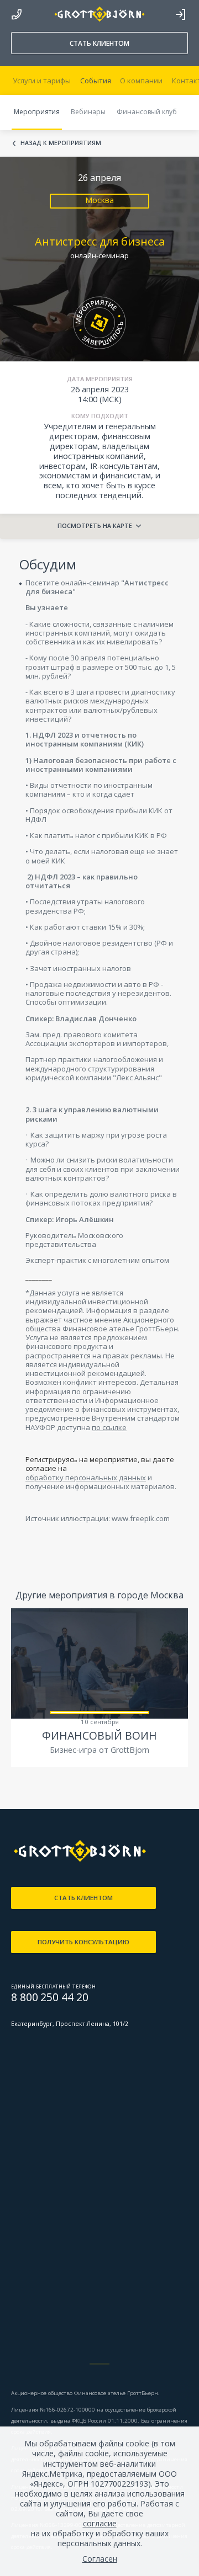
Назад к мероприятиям (61, 143)
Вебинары (88, 112)
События (96, 81)
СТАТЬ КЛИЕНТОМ (99, 43)
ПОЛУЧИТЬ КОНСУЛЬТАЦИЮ (83, 1942)
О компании (141, 81)
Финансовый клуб (147, 112)
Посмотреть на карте (95, 526)
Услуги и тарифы (42, 81)
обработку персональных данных (86, 1478)
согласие (100, 2524)
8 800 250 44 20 (17, 12)
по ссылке (109, 1427)
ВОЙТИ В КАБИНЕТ (180, 14)
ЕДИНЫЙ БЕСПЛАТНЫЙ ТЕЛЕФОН (53, 1986)
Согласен (100, 2559)
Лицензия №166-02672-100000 (54, 2410)
